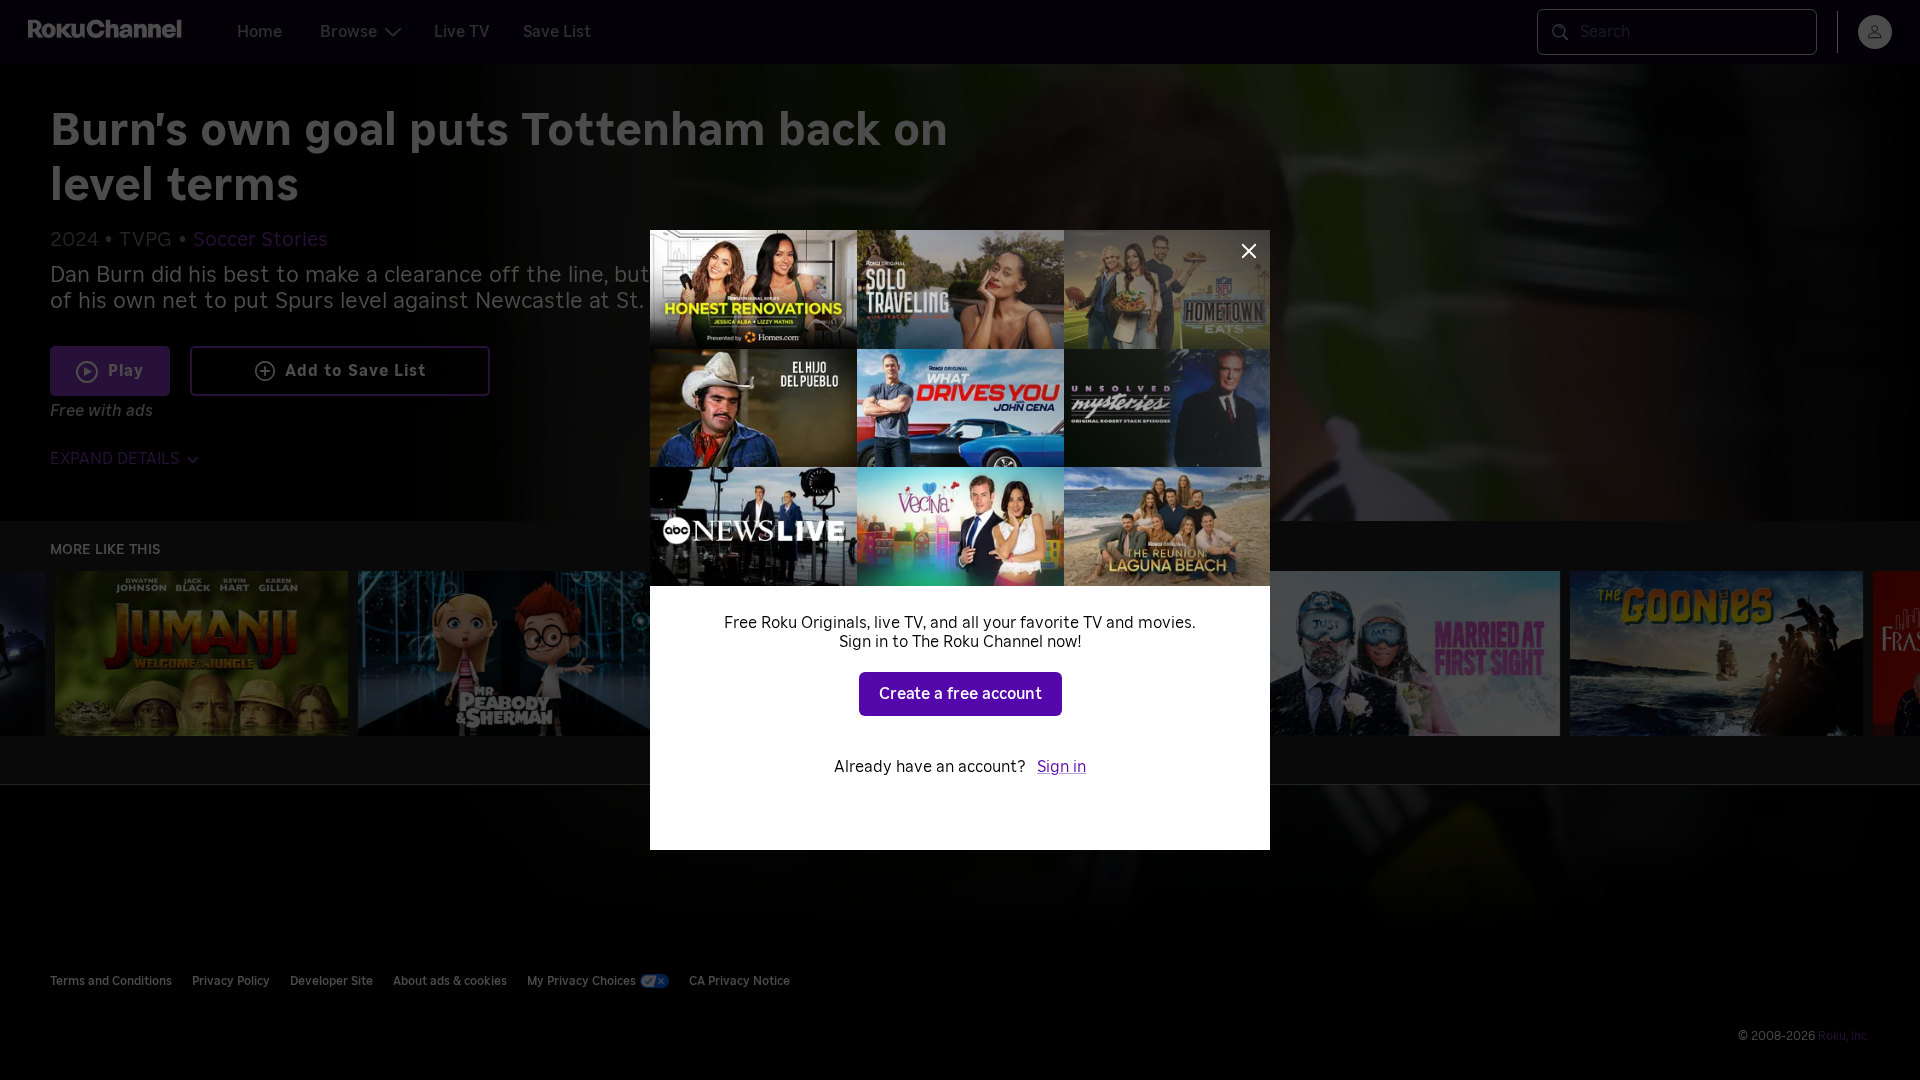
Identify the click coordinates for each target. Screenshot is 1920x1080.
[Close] (1249, 251)
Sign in (1061, 767)
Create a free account (960, 694)
